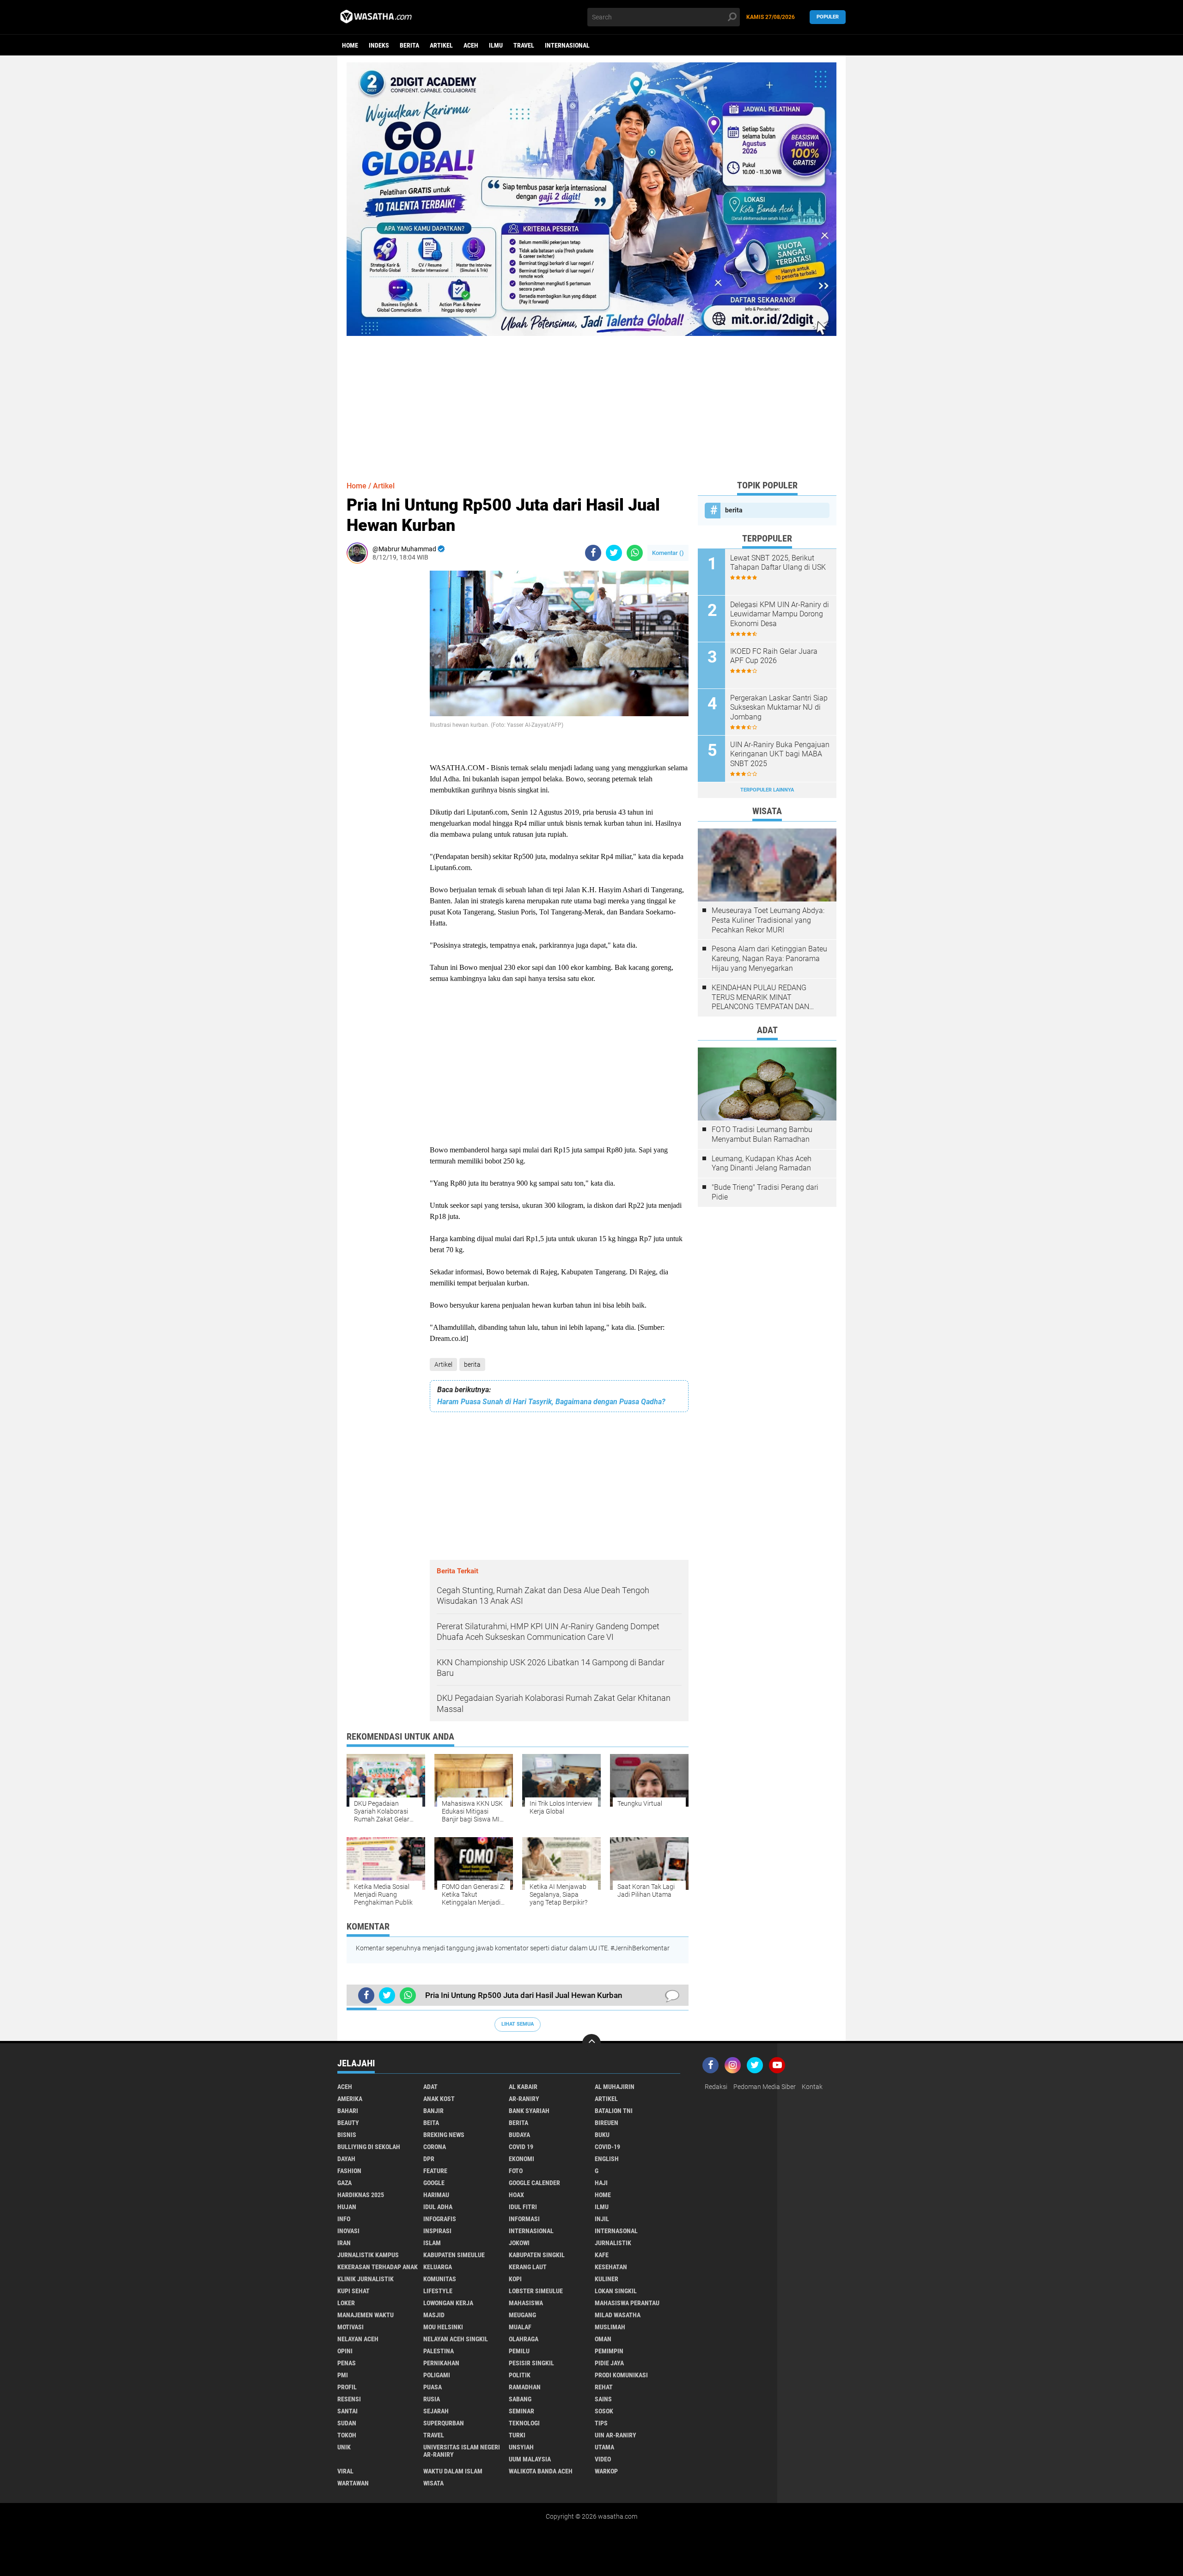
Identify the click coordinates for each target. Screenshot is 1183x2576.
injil (602, 2219)
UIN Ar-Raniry (616, 2435)
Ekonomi (521, 2159)
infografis (440, 2219)
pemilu (519, 2351)
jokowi (519, 2243)
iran (344, 2243)
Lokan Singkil (616, 2291)
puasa (433, 2387)
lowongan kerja (448, 2303)
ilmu (496, 45)
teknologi (524, 2423)
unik (344, 2447)
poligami (437, 2375)
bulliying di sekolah (369, 2147)
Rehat (604, 2387)
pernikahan (441, 2363)
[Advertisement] (591, 401)
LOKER (346, 2303)
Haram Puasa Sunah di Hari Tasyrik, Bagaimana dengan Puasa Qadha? (551, 1402)
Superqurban (444, 2423)
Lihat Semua (518, 2024)
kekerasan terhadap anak (378, 2267)
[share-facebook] (593, 553)
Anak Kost (439, 2099)
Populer (828, 17)
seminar (521, 2411)
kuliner (607, 2279)
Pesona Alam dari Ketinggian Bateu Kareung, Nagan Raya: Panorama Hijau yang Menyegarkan (769, 959)
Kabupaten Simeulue (454, 2255)
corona (435, 2147)
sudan (347, 2423)
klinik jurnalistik (366, 2279)
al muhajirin (615, 2087)
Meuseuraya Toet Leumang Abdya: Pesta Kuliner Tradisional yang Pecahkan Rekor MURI (768, 920)
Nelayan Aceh (358, 2339)
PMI (343, 2375)
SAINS (603, 2399)
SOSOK (604, 2411)
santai (348, 2411)
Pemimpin (609, 2351)
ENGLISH (607, 2159)
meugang (522, 2315)
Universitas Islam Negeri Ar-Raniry (462, 2451)
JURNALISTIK (613, 2243)
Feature (435, 2171)
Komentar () (668, 553)
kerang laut (528, 2267)
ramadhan (525, 2387)
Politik (520, 2375)
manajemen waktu (366, 2315)
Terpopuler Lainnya (767, 790)
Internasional (567, 45)
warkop (606, 2471)
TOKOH (347, 2435)
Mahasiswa (526, 2303)
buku (602, 2135)
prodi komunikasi (621, 2375)
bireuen (607, 2123)
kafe (602, 2255)
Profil (347, 2387)
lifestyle (438, 2291)
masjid (434, 2315)
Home (350, 45)
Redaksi (716, 2087)
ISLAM (432, 2243)
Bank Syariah (529, 2111)
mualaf (520, 2327)
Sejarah (436, 2411)
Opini (345, 2351)
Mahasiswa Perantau (627, 2303)
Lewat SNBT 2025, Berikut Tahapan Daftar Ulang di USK (778, 563)
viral (345, 2471)
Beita (431, 2123)
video (603, 2459)
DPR (429, 2159)
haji (601, 2183)
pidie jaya (609, 2363)
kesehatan (611, 2267)
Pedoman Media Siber (765, 2087)
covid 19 (521, 2147)
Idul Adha (438, 2207)
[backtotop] (591, 2043)
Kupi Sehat (354, 2291)
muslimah (610, 2327)
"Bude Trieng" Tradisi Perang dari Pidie (765, 1192)
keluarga (438, 2267)
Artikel (441, 45)
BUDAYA (519, 2135)
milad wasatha (618, 2315)
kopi (515, 2279)
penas (347, 2363)
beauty (348, 2123)
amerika (350, 2099)
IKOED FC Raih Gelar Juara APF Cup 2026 (774, 656)
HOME (603, 2195)
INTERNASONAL (616, 2231)
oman (603, 2339)
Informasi (524, 2219)
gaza (345, 2183)
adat (430, 2087)
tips (601, 2423)
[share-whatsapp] (635, 553)
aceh (471, 45)
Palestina (439, 2351)
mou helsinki (443, 2327)
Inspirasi (437, 2231)
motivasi (351, 2327)
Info (344, 2219)
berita (409, 45)
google (434, 2183)
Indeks (379, 45)
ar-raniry (524, 2099)
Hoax (516, 2195)
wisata (433, 2483)
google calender (534, 2183)
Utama (604, 2447)
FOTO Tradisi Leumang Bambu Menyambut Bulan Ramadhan (762, 1134)
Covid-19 (607, 2147)
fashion (349, 2171)
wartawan (353, 2483)
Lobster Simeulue (536, 2291)
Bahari (348, 2111)
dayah (346, 2159)
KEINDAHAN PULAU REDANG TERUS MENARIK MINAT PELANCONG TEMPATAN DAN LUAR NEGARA (760, 998)
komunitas (440, 2279)
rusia (432, 2399)
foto (516, 2171)
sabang (520, 2399)
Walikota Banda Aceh (541, 2471)
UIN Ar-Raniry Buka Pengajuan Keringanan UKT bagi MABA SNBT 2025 (780, 754)
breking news (444, 2135)
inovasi (348, 2231)
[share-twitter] (614, 553)
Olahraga (524, 2339)
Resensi (349, 2399)
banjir (433, 2111)
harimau (436, 2195)
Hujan (347, 2207)
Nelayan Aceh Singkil (456, 2339)
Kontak (812, 2087)
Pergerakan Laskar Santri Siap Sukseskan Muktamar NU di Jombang (779, 708)
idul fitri (523, 2207)
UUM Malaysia (530, 2459)
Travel (524, 45)
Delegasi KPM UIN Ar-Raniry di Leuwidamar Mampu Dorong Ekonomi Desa (780, 614)
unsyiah (521, 2447)
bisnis (347, 2135)
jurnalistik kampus (368, 2255)
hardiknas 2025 (361, 2195)
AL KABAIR (523, 2087)
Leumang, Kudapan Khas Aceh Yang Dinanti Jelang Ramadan (762, 1163)
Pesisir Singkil (531, 2363)
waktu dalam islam (453, 2471)
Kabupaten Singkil (537, 2255)
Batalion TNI (614, 2111)
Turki (517, 2435)
